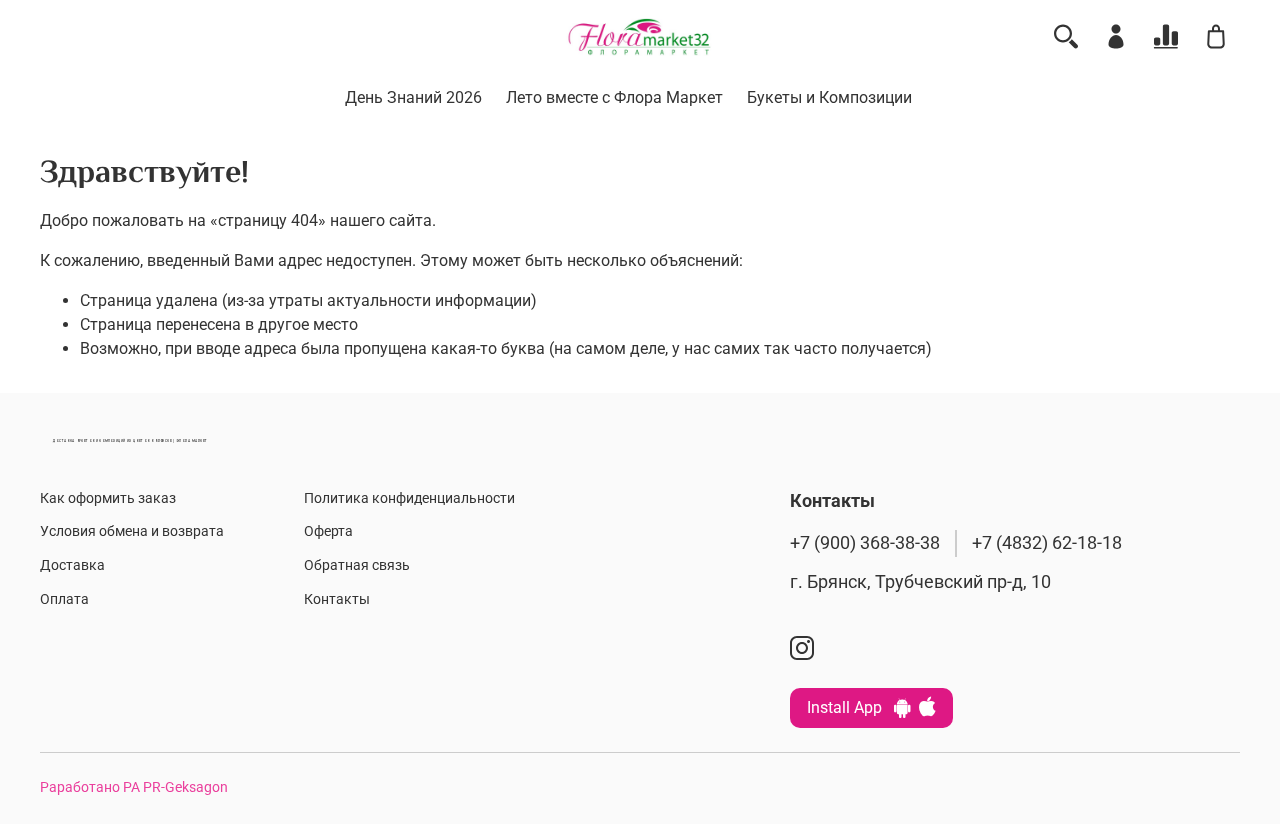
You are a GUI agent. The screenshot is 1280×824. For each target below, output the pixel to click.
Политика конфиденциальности (409, 498)
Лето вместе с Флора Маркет (614, 97)
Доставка (72, 565)
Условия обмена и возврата (132, 531)
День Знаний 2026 (413, 97)
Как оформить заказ (108, 498)
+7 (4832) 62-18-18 (1047, 543)
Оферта (328, 531)
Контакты (337, 599)
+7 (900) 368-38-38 (865, 543)
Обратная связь (357, 565)
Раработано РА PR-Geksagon (134, 787)
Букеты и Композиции (829, 97)
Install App (850, 707)
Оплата (64, 599)
